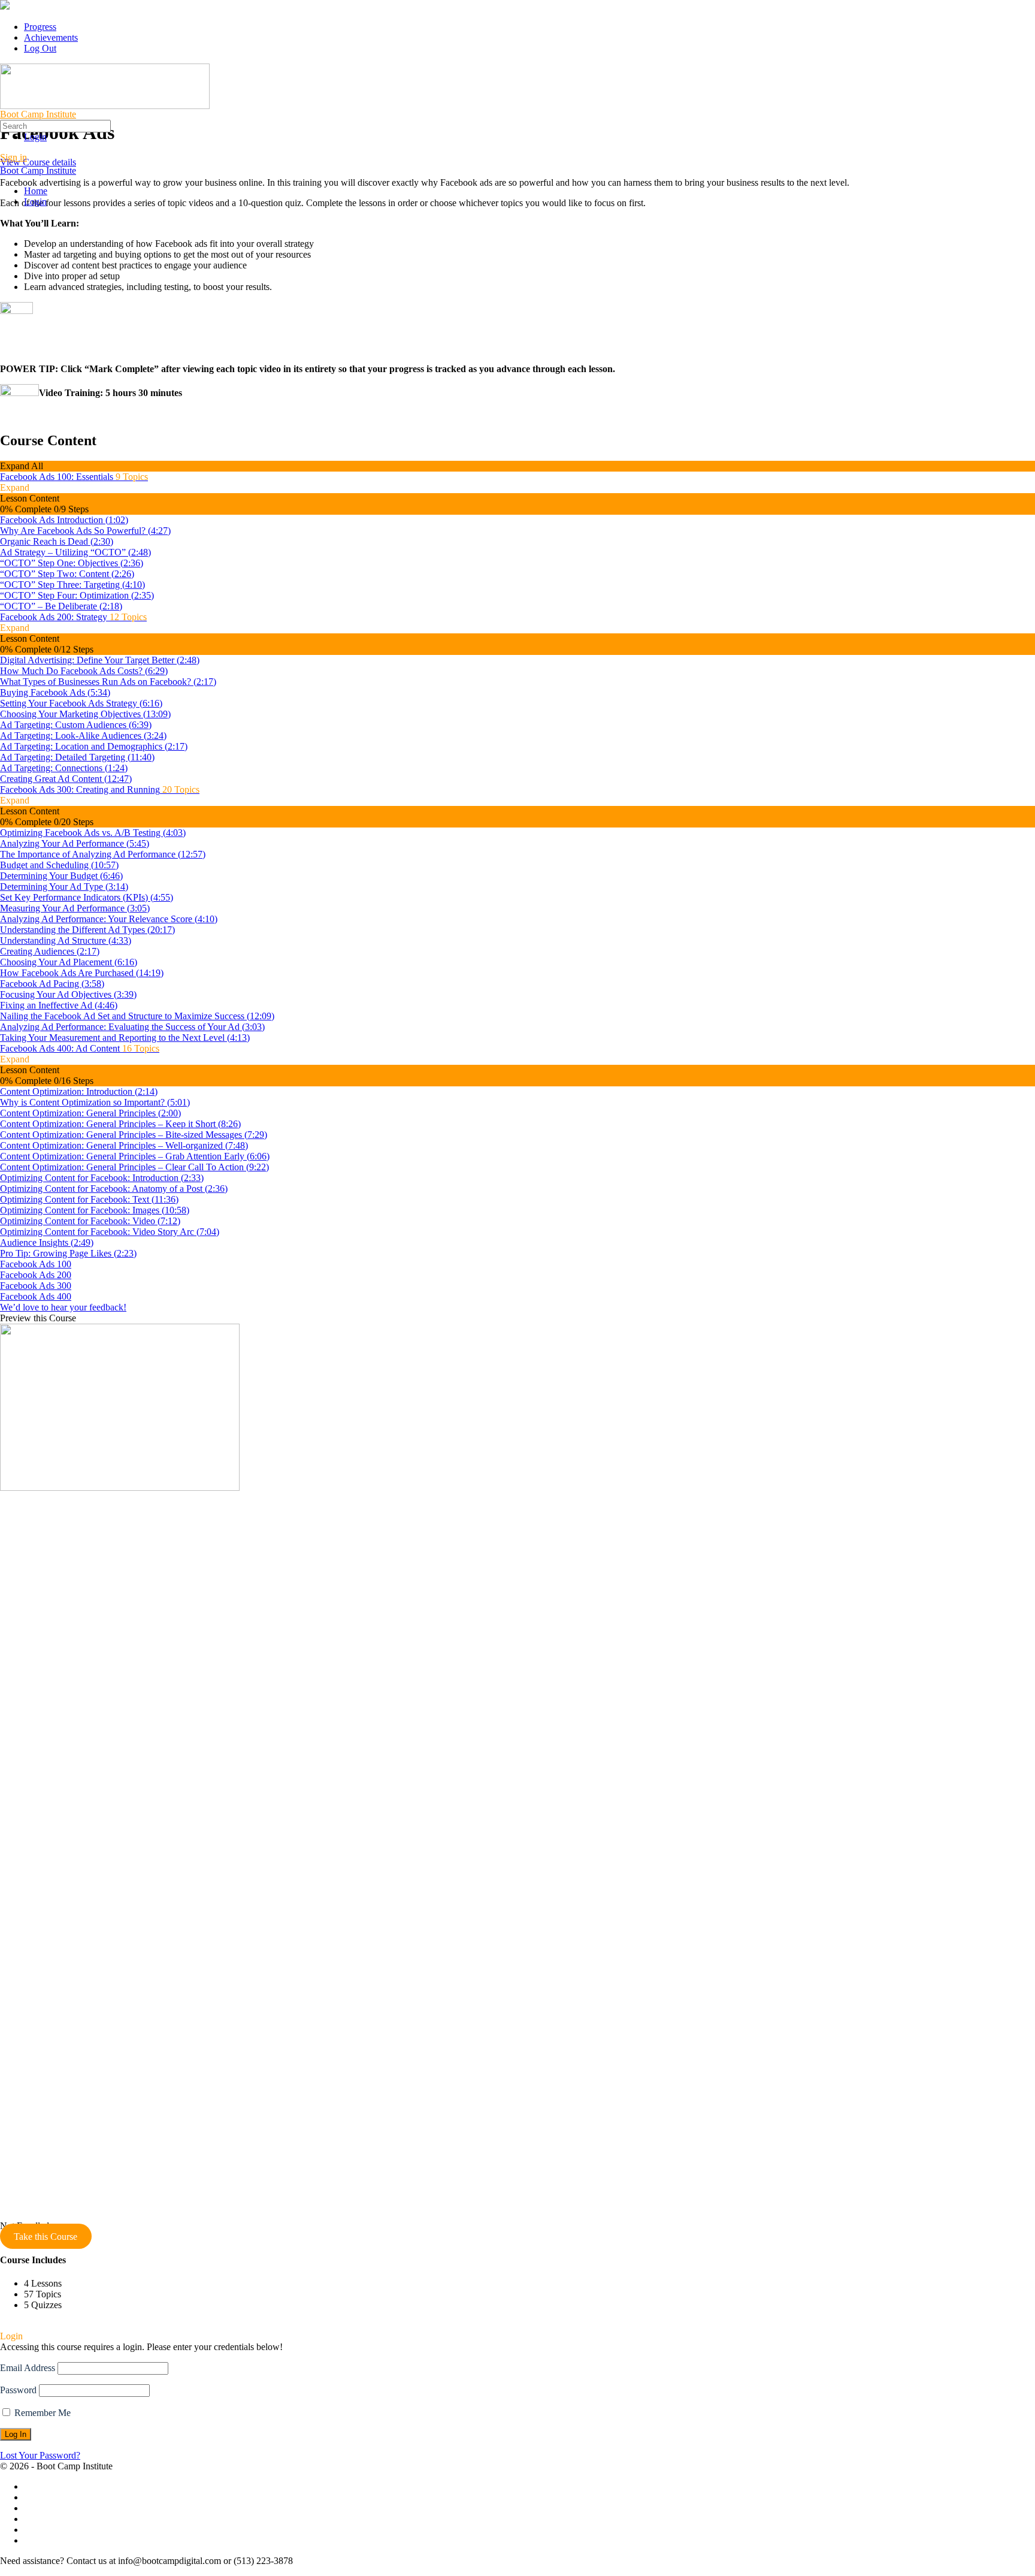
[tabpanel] (517, 299)
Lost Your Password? (40, 2455)
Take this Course (46, 2237)
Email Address (28, 2368)
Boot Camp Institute (38, 114)
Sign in (13, 157)
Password (18, 2390)
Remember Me (41, 2413)
